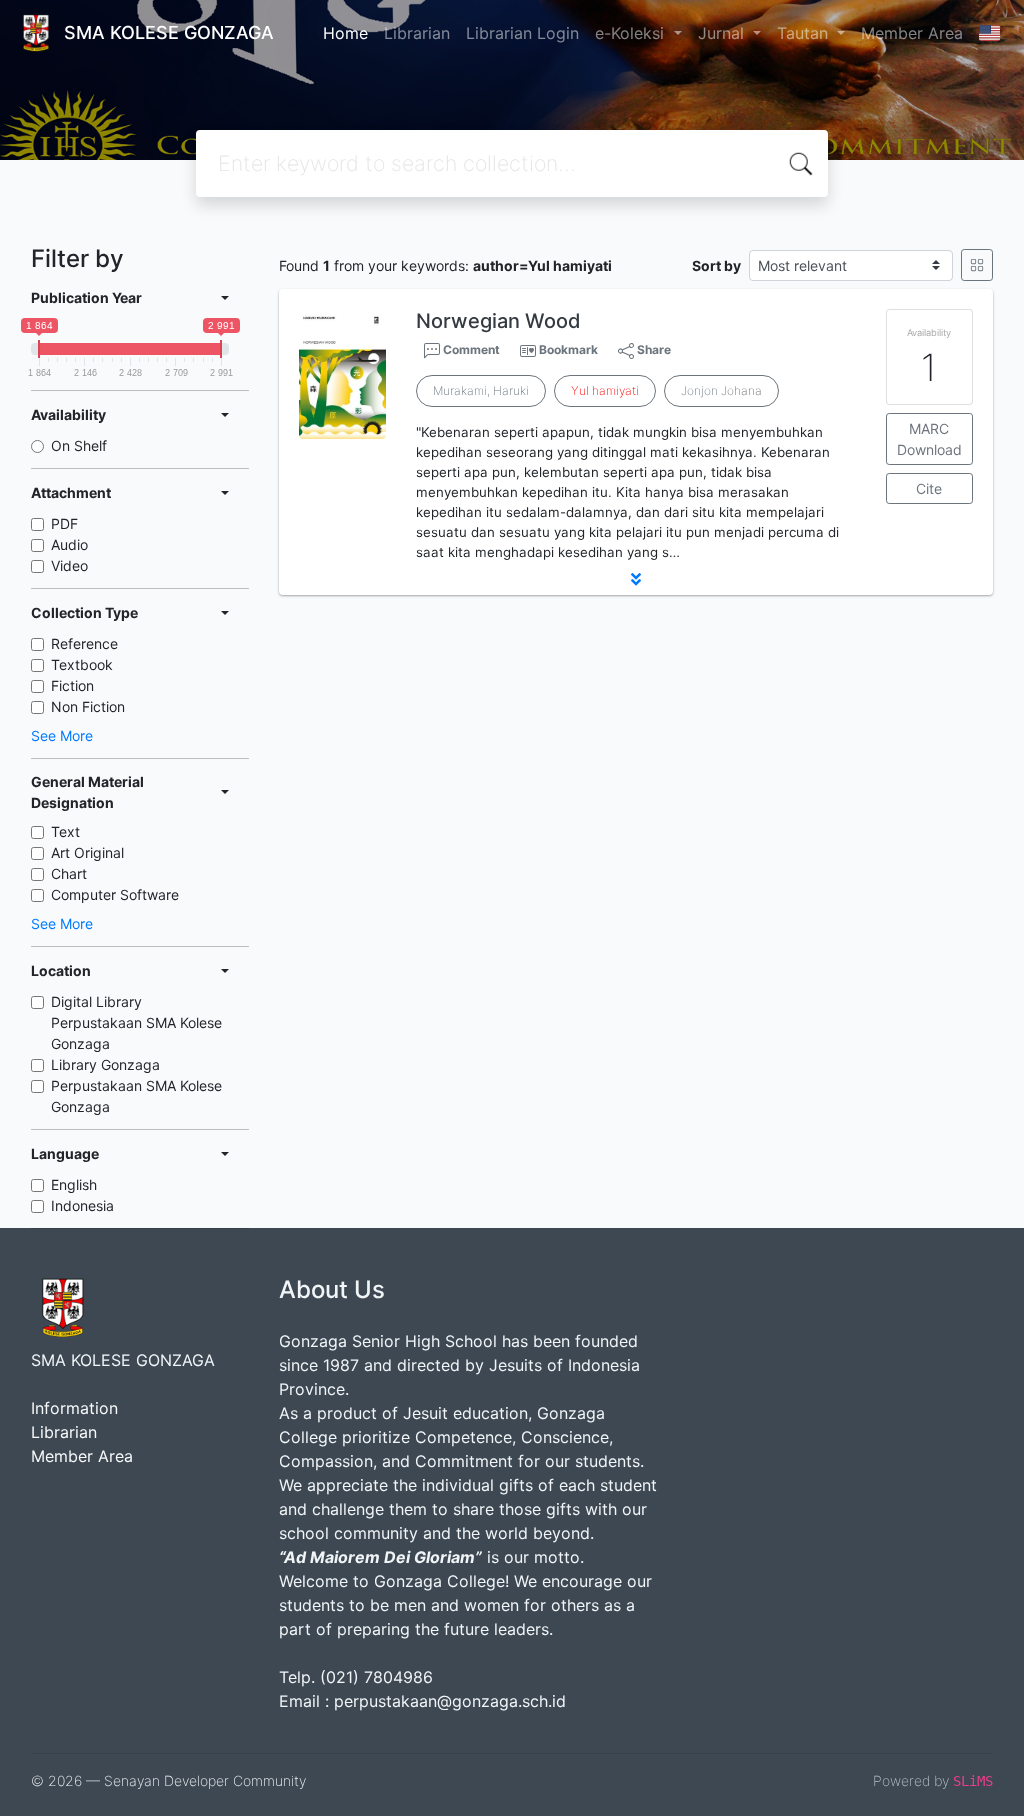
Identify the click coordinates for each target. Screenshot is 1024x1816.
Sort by (716, 265)
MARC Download (929, 439)
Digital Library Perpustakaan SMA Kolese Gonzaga (136, 1022)
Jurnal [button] (723, 33)
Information (74, 1408)
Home (345, 33)
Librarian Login (522, 33)
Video (69, 565)
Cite (929, 488)
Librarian (417, 33)
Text (65, 831)
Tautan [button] (805, 33)
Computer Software (115, 894)
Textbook (82, 664)
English (74, 1184)
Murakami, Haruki (481, 390)
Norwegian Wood (498, 321)
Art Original (87, 852)
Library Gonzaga (105, 1064)
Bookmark (568, 349)
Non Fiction (88, 706)
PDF (64, 523)
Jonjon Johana (721, 390)
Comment (470, 349)
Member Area (912, 33)
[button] (636, 579)
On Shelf (79, 445)
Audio (69, 544)
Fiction (72, 685)
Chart (69, 873)
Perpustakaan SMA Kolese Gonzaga (136, 1096)
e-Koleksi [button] (632, 33)
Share (652, 349)
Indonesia (82, 1205)
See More (62, 735)
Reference (84, 643)
